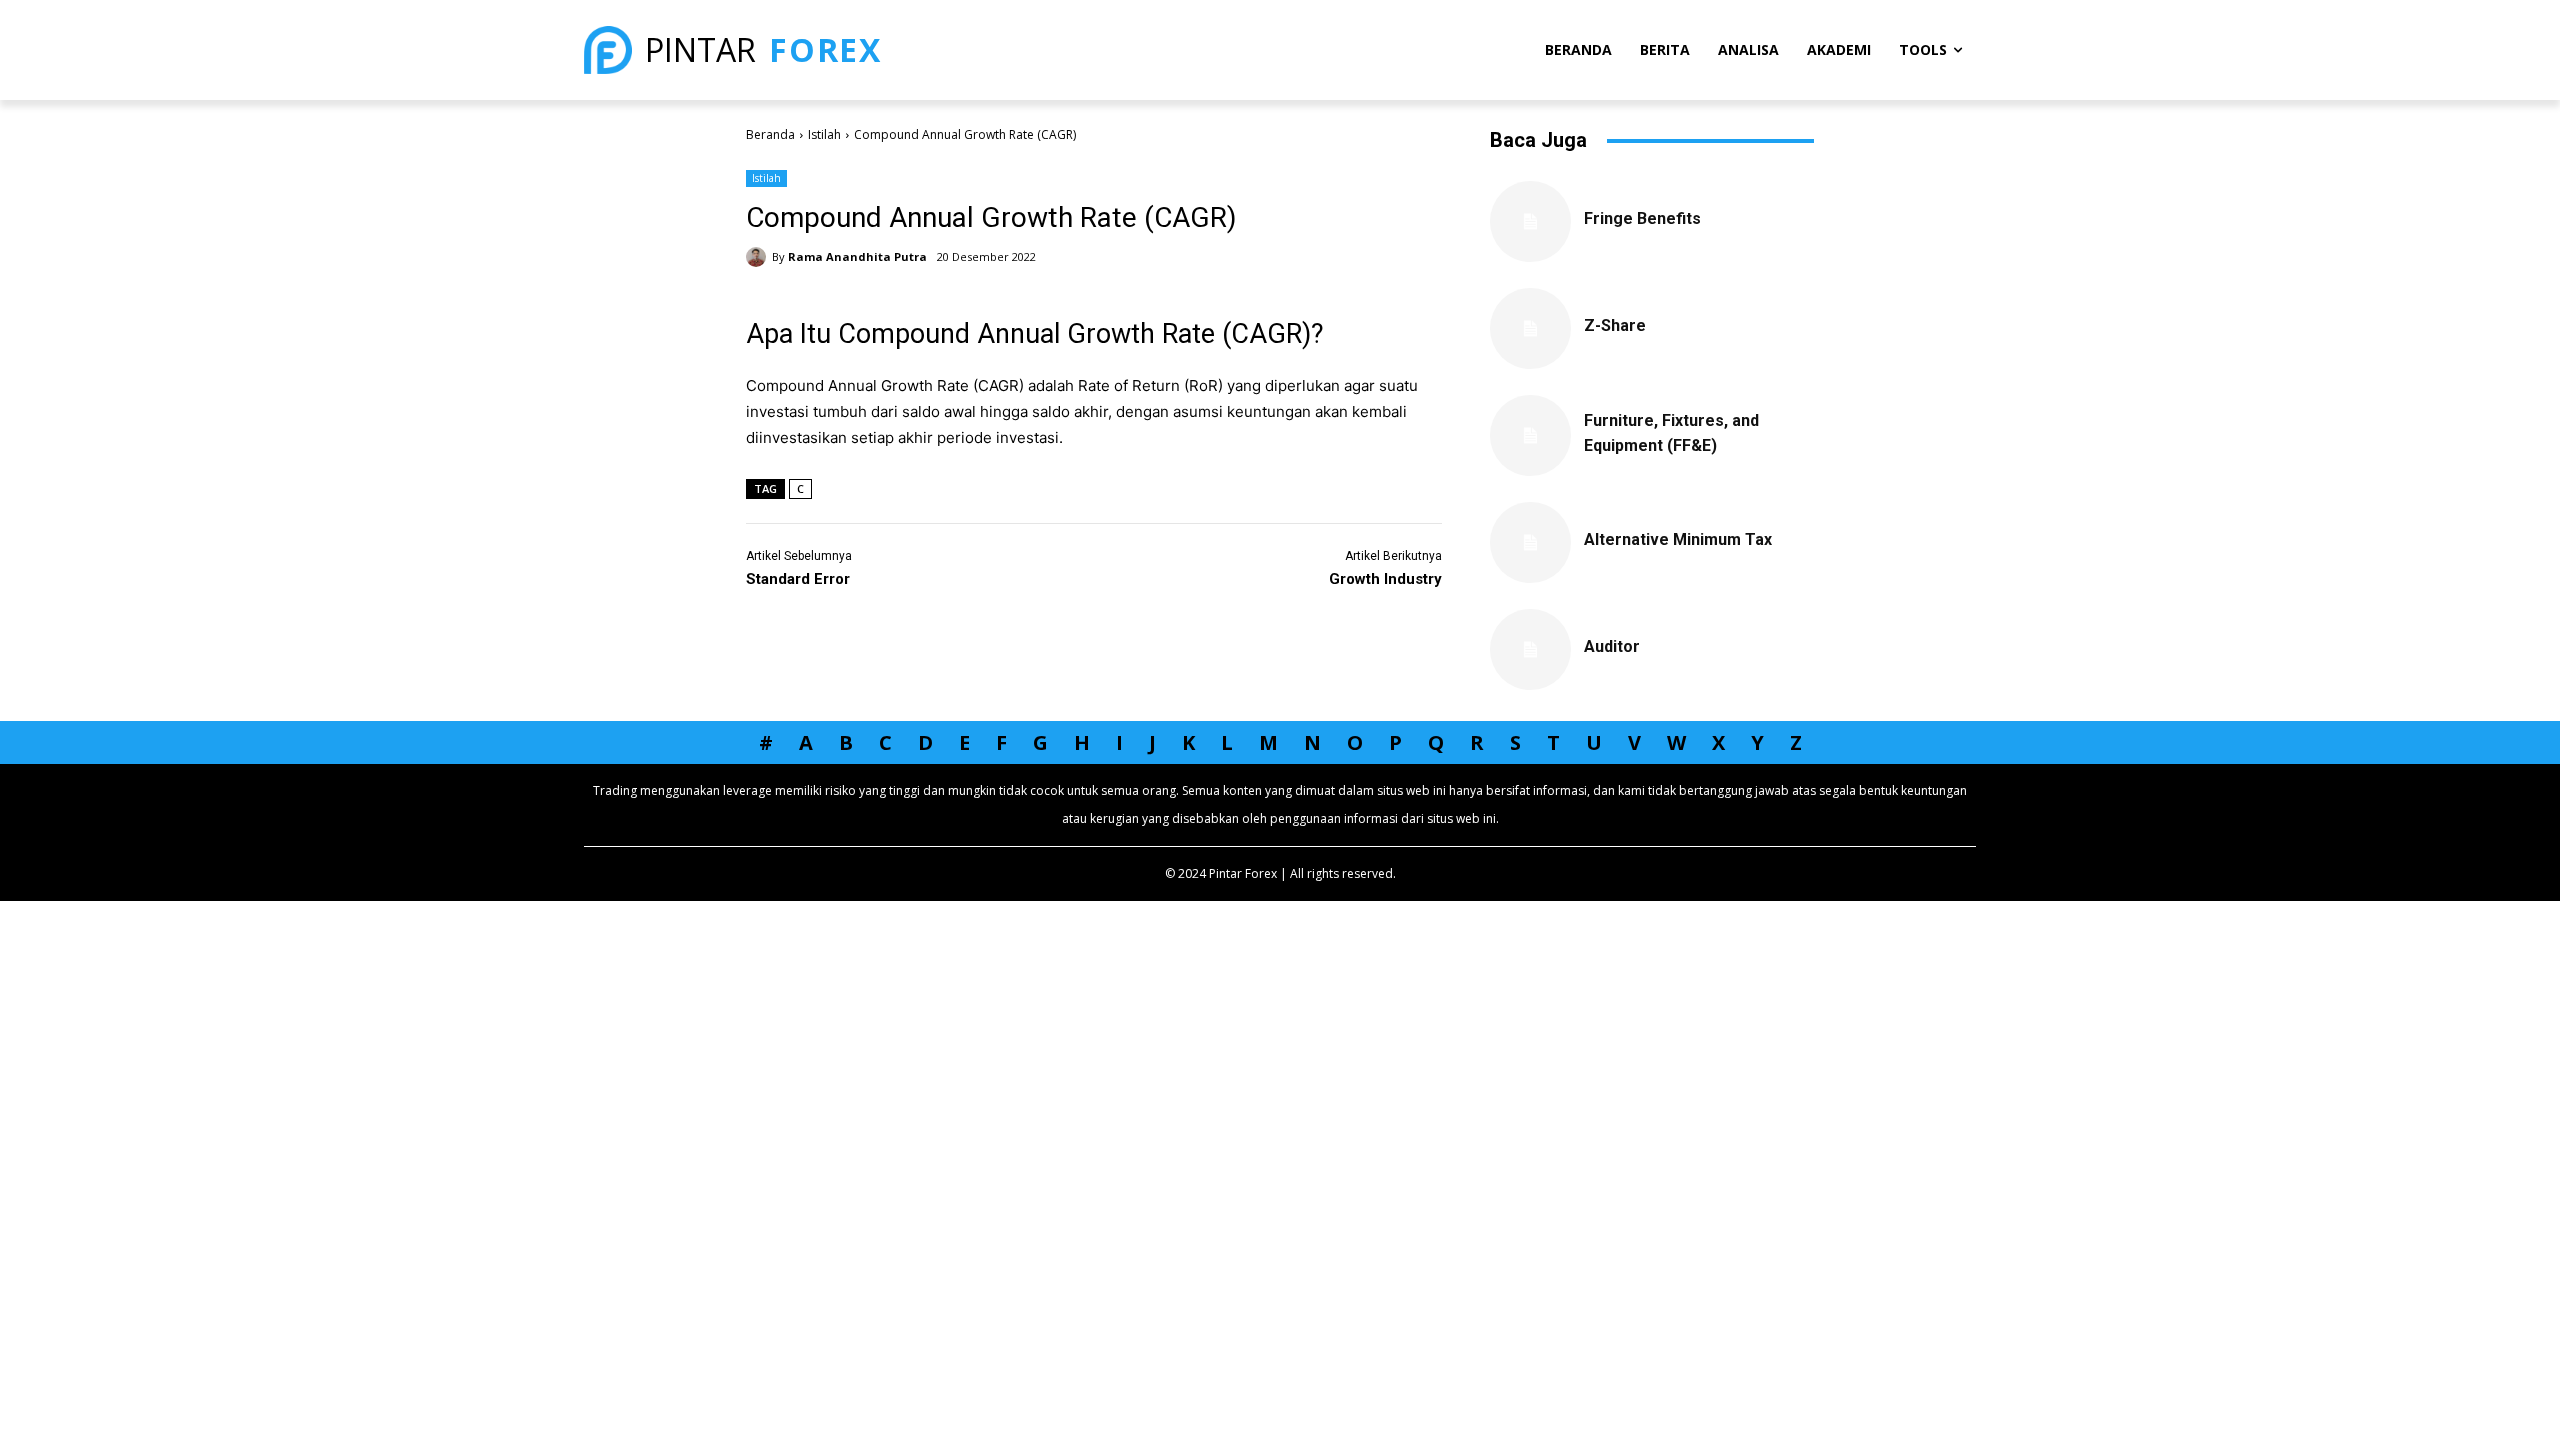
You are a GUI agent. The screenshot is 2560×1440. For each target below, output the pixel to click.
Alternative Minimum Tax (1678, 539)
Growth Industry (1385, 579)
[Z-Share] (1530, 328)
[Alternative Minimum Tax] (1530, 542)
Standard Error (798, 579)
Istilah (824, 134)
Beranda (770, 134)
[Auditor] (1530, 649)
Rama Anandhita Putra (857, 256)
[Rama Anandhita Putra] (759, 257)
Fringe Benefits (1642, 218)
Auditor (1612, 646)
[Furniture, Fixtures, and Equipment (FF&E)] (1530, 435)
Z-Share (1615, 325)
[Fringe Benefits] (1530, 221)
